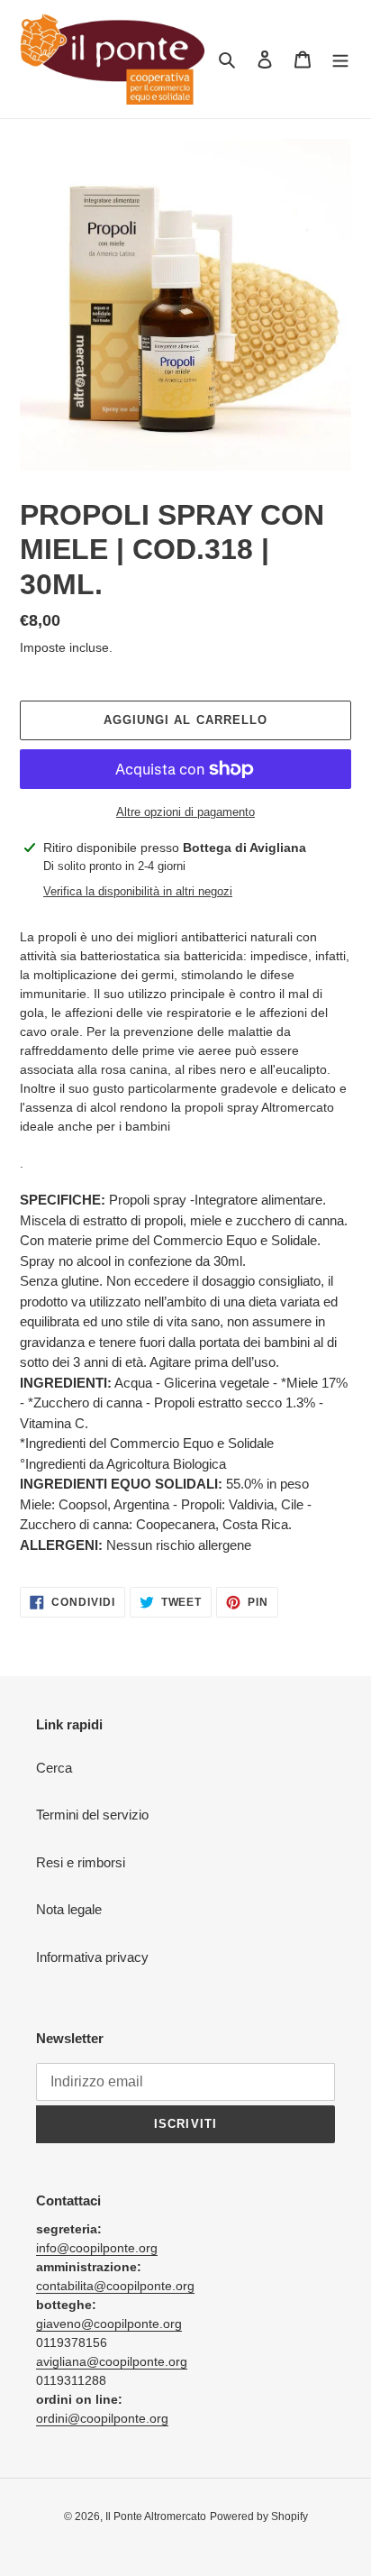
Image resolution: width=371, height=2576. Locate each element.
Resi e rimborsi (81, 1862)
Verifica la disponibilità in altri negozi (138, 891)
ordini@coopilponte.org (102, 2418)
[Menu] (340, 59)
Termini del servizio (92, 1815)
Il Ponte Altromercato (156, 2516)
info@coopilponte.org (97, 2248)
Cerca (54, 1768)
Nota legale (69, 1909)
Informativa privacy (92, 1957)
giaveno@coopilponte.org (109, 2324)
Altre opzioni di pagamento (185, 812)
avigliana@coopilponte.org (112, 2361)
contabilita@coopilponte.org (115, 2286)
